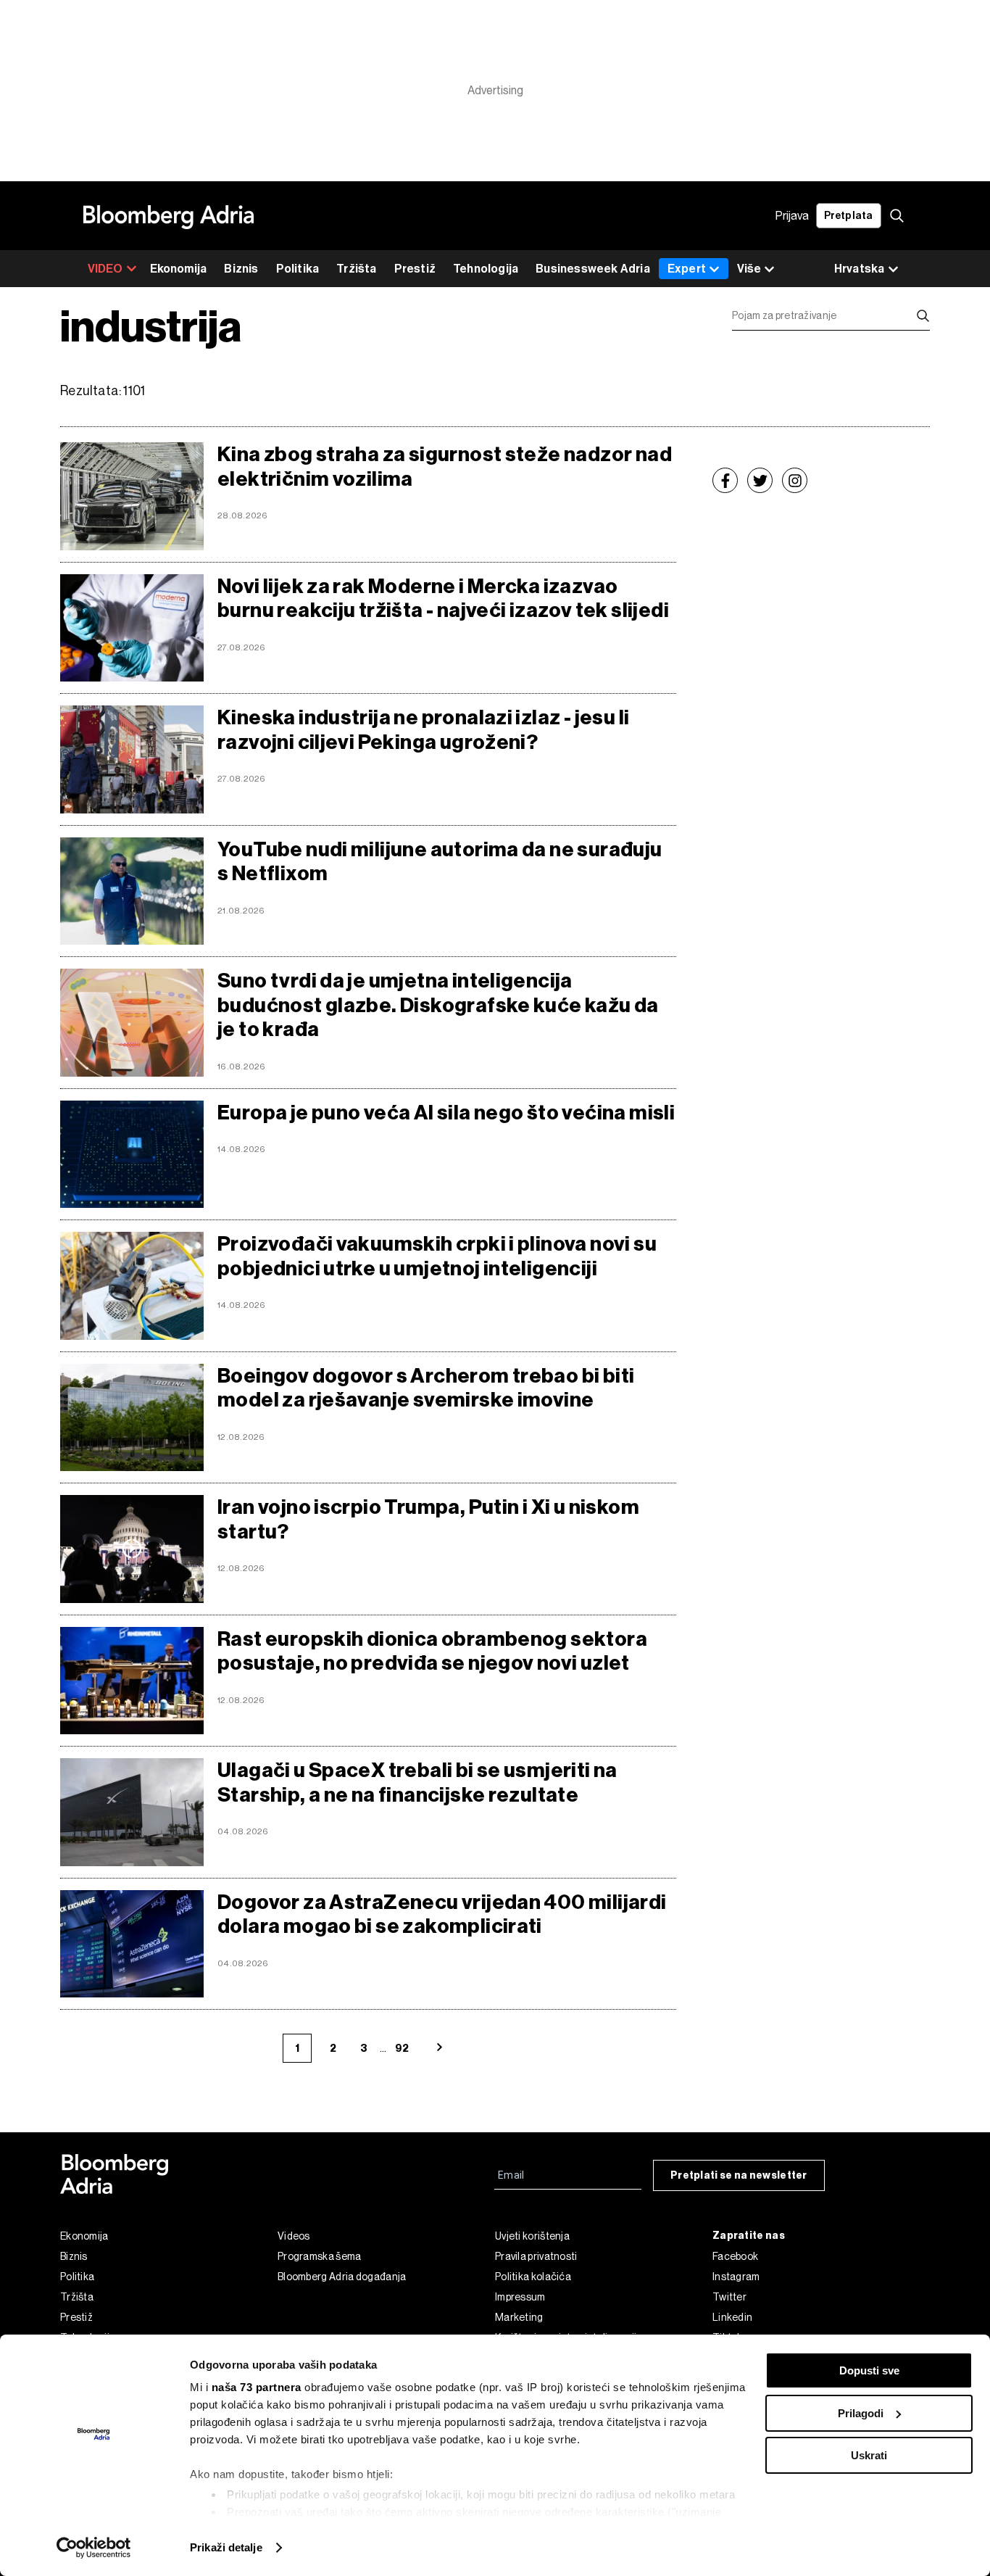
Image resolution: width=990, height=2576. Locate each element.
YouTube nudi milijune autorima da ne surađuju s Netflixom (440, 862)
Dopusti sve (869, 2370)
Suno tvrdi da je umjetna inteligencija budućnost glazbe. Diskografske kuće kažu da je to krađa (438, 1005)
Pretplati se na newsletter (739, 2175)
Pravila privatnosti (536, 2256)
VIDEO (105, 269)
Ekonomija (179, 269)
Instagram (736, 2277)
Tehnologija (486, 269)
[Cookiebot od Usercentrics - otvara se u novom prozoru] (94, 2548)
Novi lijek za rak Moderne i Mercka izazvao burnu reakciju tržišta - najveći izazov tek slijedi (443, 599)
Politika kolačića (533, 2277)
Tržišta (356, 269)
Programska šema (320, 2256)
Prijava (792, 216)
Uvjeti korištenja (532, 2236)
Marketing (519, 2317)
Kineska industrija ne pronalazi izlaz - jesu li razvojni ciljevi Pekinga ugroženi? (423, 730)
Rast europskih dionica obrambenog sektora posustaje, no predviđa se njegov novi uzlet (432, 1651)
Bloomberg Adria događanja (342, 2277)
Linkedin (732, 2317)
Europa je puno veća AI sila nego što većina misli (446, 1113)
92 (402, 2049)
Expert (687, 269)
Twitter (729, 2297)
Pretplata (849, 216)
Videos (294, 2236)
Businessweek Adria (593, 269)
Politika (298, 269)
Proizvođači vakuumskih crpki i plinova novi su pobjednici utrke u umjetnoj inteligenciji (437, 1256)
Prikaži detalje (226, 2547)
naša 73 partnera (257, 2387)
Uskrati (869, 2455)
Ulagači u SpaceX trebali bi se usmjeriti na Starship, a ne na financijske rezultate (417, 1782)
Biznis (241, 269)
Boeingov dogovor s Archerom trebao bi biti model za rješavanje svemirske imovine (426, 1388)
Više (749, 269)
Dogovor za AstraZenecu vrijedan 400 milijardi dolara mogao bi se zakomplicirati (442, 1914)
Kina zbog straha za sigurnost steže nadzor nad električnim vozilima (445, 467)
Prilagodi (861, 2413)
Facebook (735, 2256)
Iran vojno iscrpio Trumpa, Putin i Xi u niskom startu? (428, 1519)
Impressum (520, 2297)
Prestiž (415, 269)
